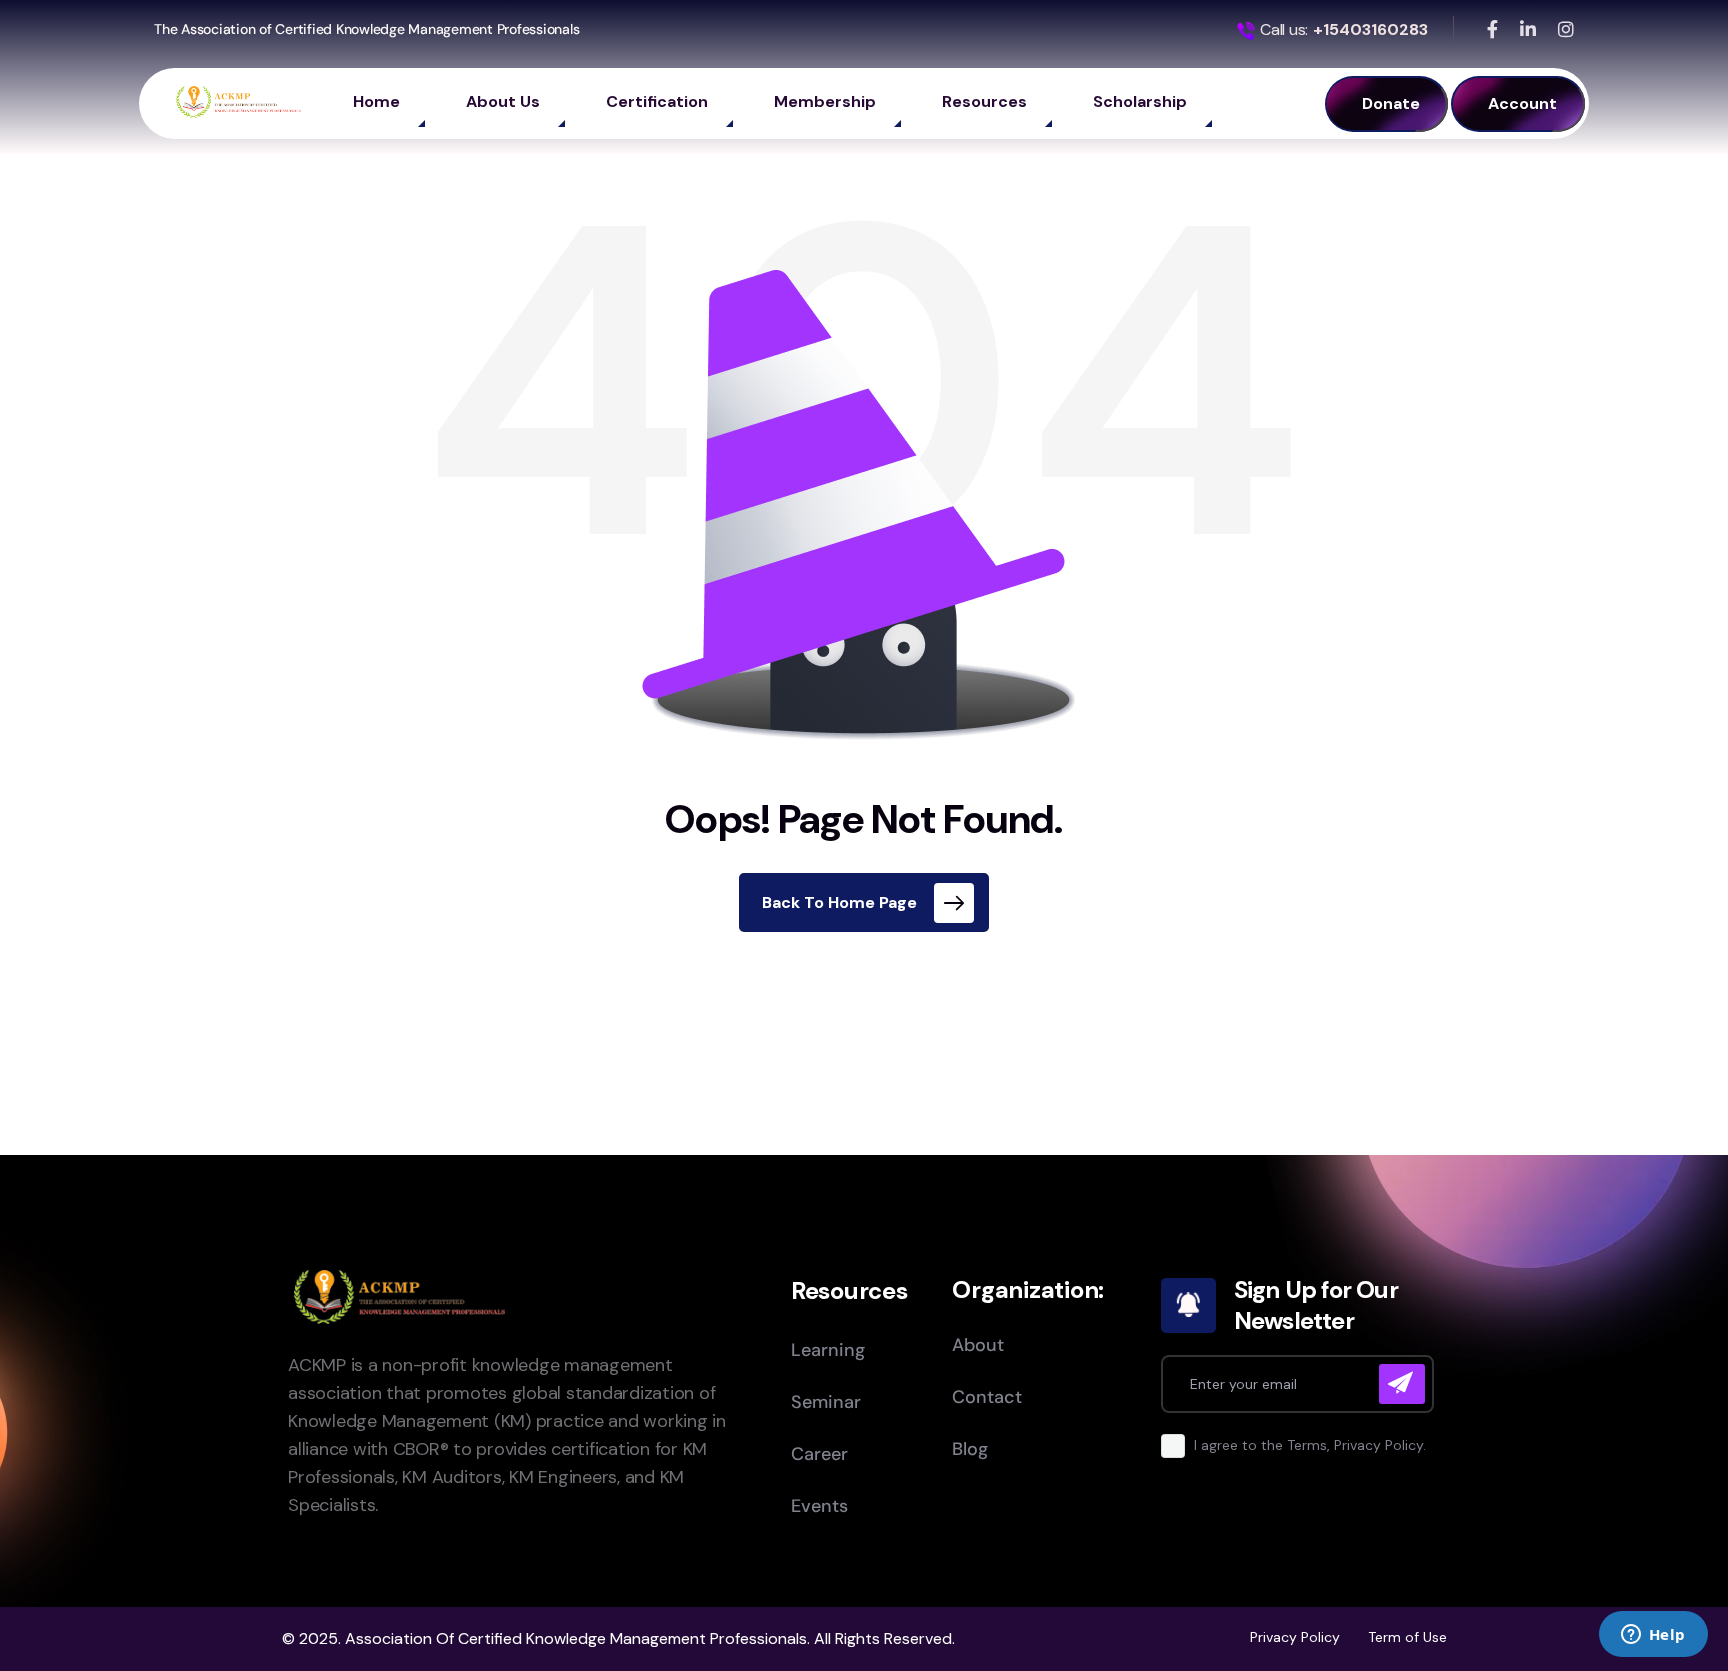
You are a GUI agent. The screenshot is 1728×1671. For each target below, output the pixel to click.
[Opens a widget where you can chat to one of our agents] (1653, 1636)
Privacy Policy (1295, 1637)
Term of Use (1407, 1637)
